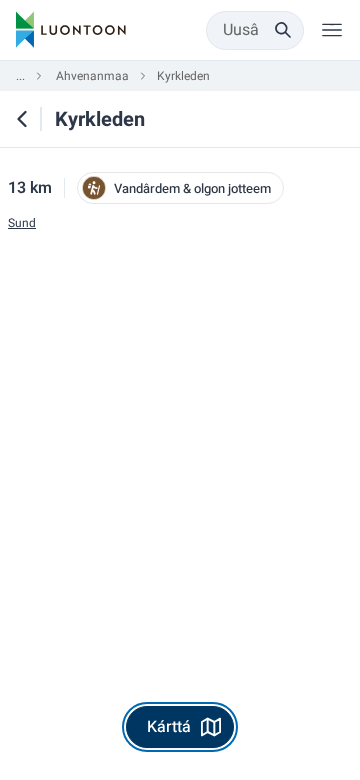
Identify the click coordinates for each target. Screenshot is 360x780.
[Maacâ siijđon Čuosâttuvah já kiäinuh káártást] (22, 119)
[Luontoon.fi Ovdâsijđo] (71, 30)
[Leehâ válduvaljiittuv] (332, 30)
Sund (22, 223)
